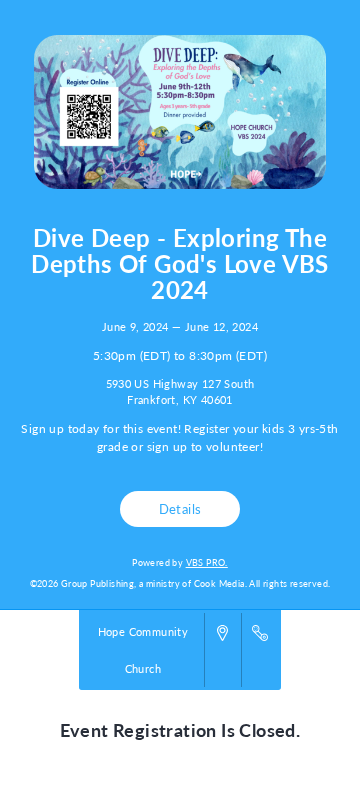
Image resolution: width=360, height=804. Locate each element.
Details (180, 509)
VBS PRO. (207, 562)
